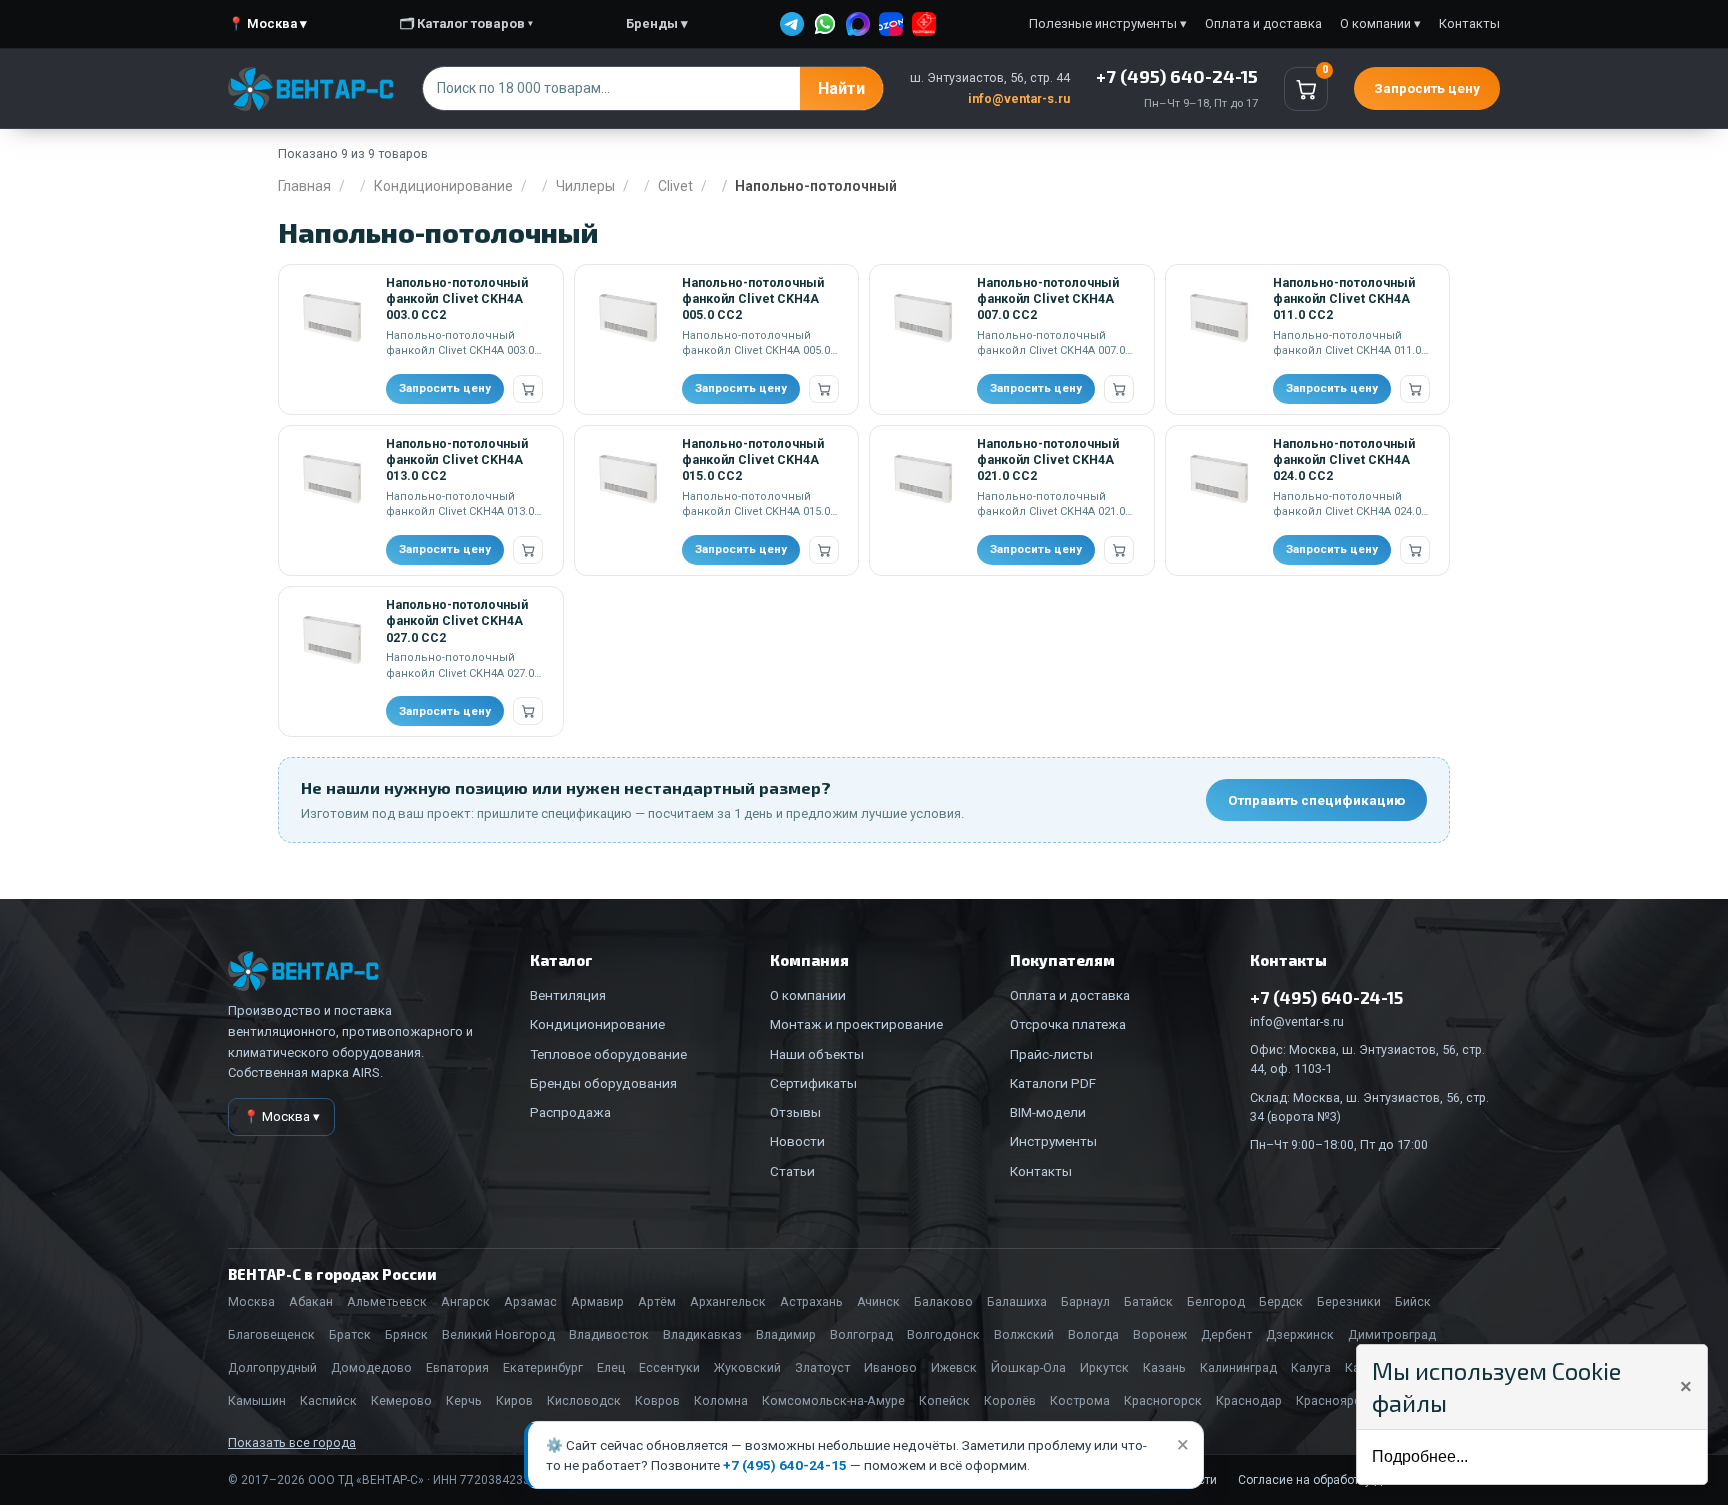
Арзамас (530, 1301)
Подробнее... (1420, 1456)
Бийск (1413, 1301)
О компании (808, 995)
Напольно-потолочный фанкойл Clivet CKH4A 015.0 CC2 (753, 460)
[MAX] (858, 24)
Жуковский (747, 1367)
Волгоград (861, 1334)
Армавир (597, 1301)
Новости (797, 1141)
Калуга (1311, 1367)
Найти (841, 88)
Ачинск (878, 1301)
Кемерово (401, 1400)
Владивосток (609, 1334)
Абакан (311, 1301)
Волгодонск (943, 1334)
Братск (350, 1334)
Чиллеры (585, 186)
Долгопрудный (272, 1367)
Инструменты (1053, 1141)
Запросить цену (1427, 88)
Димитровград (1392, 1334)
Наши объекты (817, 1054)
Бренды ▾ (657, 23)
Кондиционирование (443, 186)
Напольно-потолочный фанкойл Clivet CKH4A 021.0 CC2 (1048, 460)
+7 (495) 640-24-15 (785, 1465)
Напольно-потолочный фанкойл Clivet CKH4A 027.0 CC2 (457, 621)
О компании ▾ (1380, 23)
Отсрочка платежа (1068, 1024)
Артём (657, 1301)
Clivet (675, 186)
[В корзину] (528, 389)
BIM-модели (1048, 1112)
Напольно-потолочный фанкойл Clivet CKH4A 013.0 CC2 (457, 460)
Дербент (1226, 1334)
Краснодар (1249, 1400)
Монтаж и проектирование (856, 1024)
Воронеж (1160, 1334)
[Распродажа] (924, 24)
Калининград (1238, 1367)
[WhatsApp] (825, 24)
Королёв (1010, 1400)
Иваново (890, 1367)
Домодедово (371, 1367)
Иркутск (1104, 1367)
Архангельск (728, 1301)
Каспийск (328, 1400)
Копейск (944, 1400)
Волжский (1024, 1334)
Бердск (1281, 1301)
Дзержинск (1300, 1334)
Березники (1349, 1301)
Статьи (792, 1171)
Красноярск (1332, 1400)
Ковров (657, 1400)
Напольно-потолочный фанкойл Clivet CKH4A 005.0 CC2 (753, 299)
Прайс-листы (1051, 1054)
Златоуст (822, 1367)
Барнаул (1085, 1301)
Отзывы (795, 1112)
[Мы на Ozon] (891, 24)
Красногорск (1163, 1400)
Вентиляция (568, 995)
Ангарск (465, 1301)
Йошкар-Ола (1028, 1367)
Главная (304, 186)
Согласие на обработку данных (1328, 1480)
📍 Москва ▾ (267, 23)
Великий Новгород (498, 1334)
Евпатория (457, 1367)
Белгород (1216, 1301)
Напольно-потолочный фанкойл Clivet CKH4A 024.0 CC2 (1344, 460)
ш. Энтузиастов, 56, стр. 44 (990, 77)
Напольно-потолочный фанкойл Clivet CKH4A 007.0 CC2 (1048, 299)
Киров (514, 1400)
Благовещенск (271, 1334)
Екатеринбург (543, 1367)
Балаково (943, 1301)
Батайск (1148, 1301)
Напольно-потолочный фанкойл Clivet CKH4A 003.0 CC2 (457, 299)
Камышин (257, 1400)
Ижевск (954, 1367)
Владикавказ (702, 1334)
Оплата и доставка (1263, 23)
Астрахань (811, 1301)
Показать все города (292, 1442)
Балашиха (1017, 1301)
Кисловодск (584, 1400)
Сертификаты (813, 1083)
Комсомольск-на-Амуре (833, 1400)
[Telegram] (792, 24)
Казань (1164, 1367)
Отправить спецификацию (1316, 800)
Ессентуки (669, 1367)
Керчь (464, 1400)
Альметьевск (387, 1301)
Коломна (721, 1400)
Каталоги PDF (1053, 1083)
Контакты (1469, 23)
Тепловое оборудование (608, 1054)
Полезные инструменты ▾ (1108, 23)
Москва (251, 1301)
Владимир (786, 1334)
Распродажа (570, 1112)
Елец (611, 1367)
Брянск (406, 1334)
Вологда (1093, 1334)
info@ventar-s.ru (1019, 98)
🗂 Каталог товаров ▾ (466, 23)
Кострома (1080, 1400)
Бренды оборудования (603, 1083)
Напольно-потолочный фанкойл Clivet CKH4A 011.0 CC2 (1344, 299)
